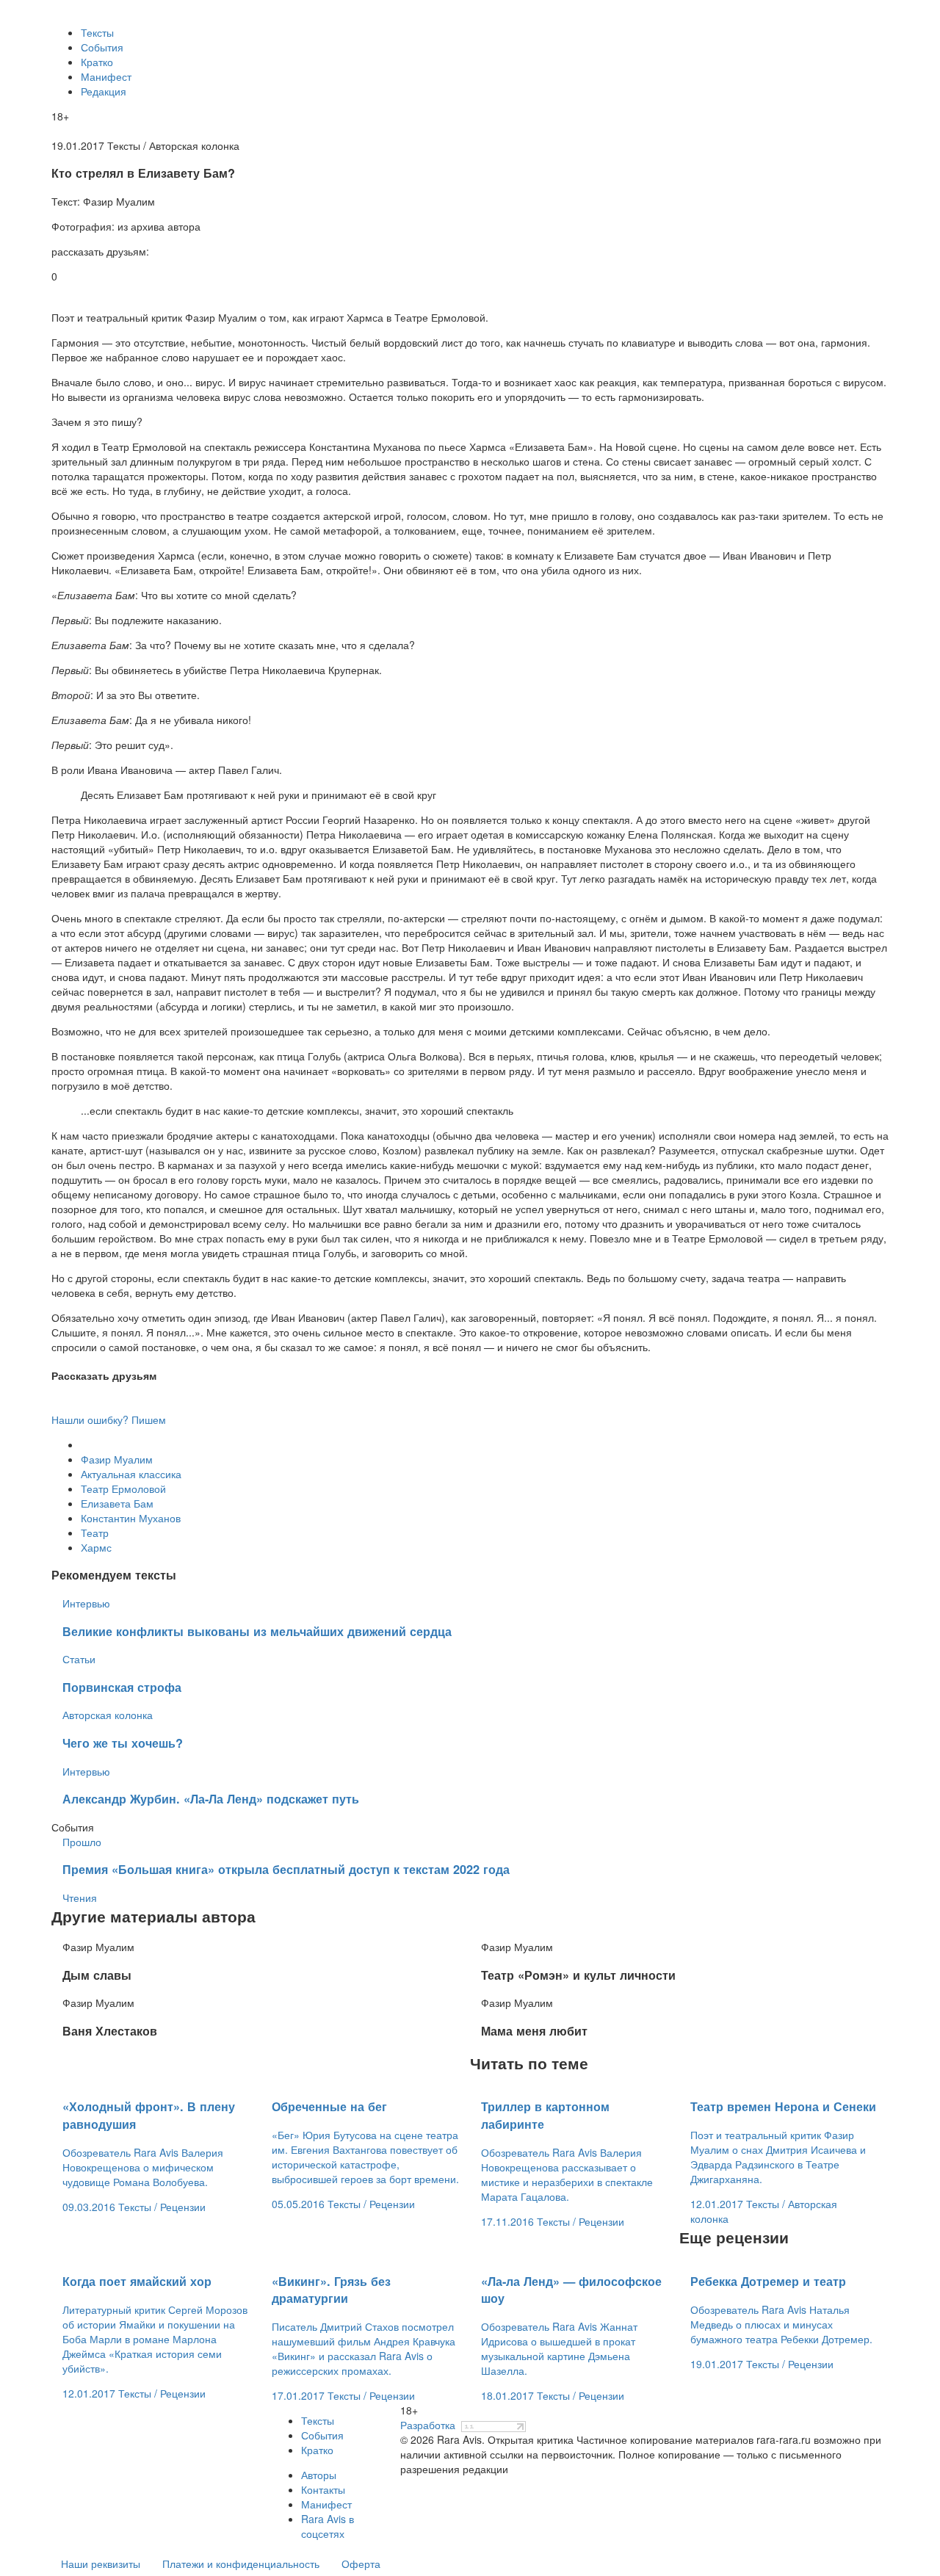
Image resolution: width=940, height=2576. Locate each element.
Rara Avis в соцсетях (328, 2526)
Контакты (323, 2489)
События (102, 47)
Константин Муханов (131, 1518)
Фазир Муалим (117, 1459)
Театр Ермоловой (123, 1488)
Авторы (319, 2475)
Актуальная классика (131, 1474)
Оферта (361, 2564)
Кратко (97, 62)
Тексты (97, 32)
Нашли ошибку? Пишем (109, 1419)
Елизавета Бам (117, 1503)
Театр (95, 1533)
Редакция (104, 91)
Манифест (106, 76)
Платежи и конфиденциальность (241, 2564)
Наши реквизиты (101, 2564)
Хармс (96, 1547)
